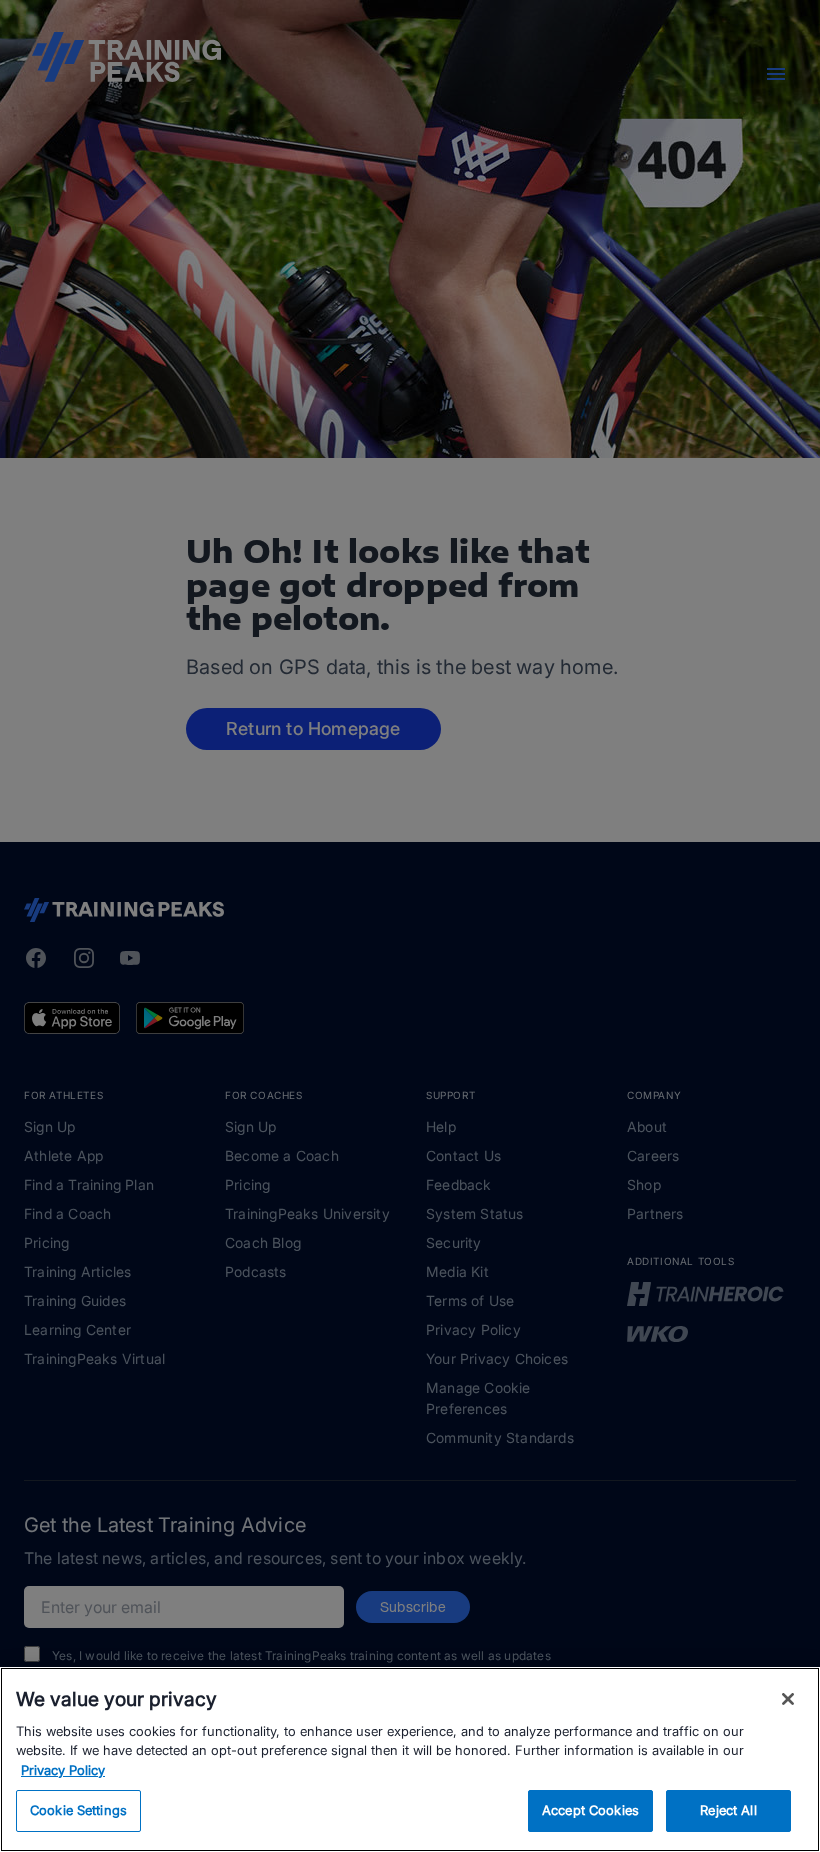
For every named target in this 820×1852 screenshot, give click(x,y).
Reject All (728, 1810)
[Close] (788, 1699)
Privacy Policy (63, 1770)
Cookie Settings (78, 1810)
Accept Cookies (590, 1810)
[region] (410, 1759)
